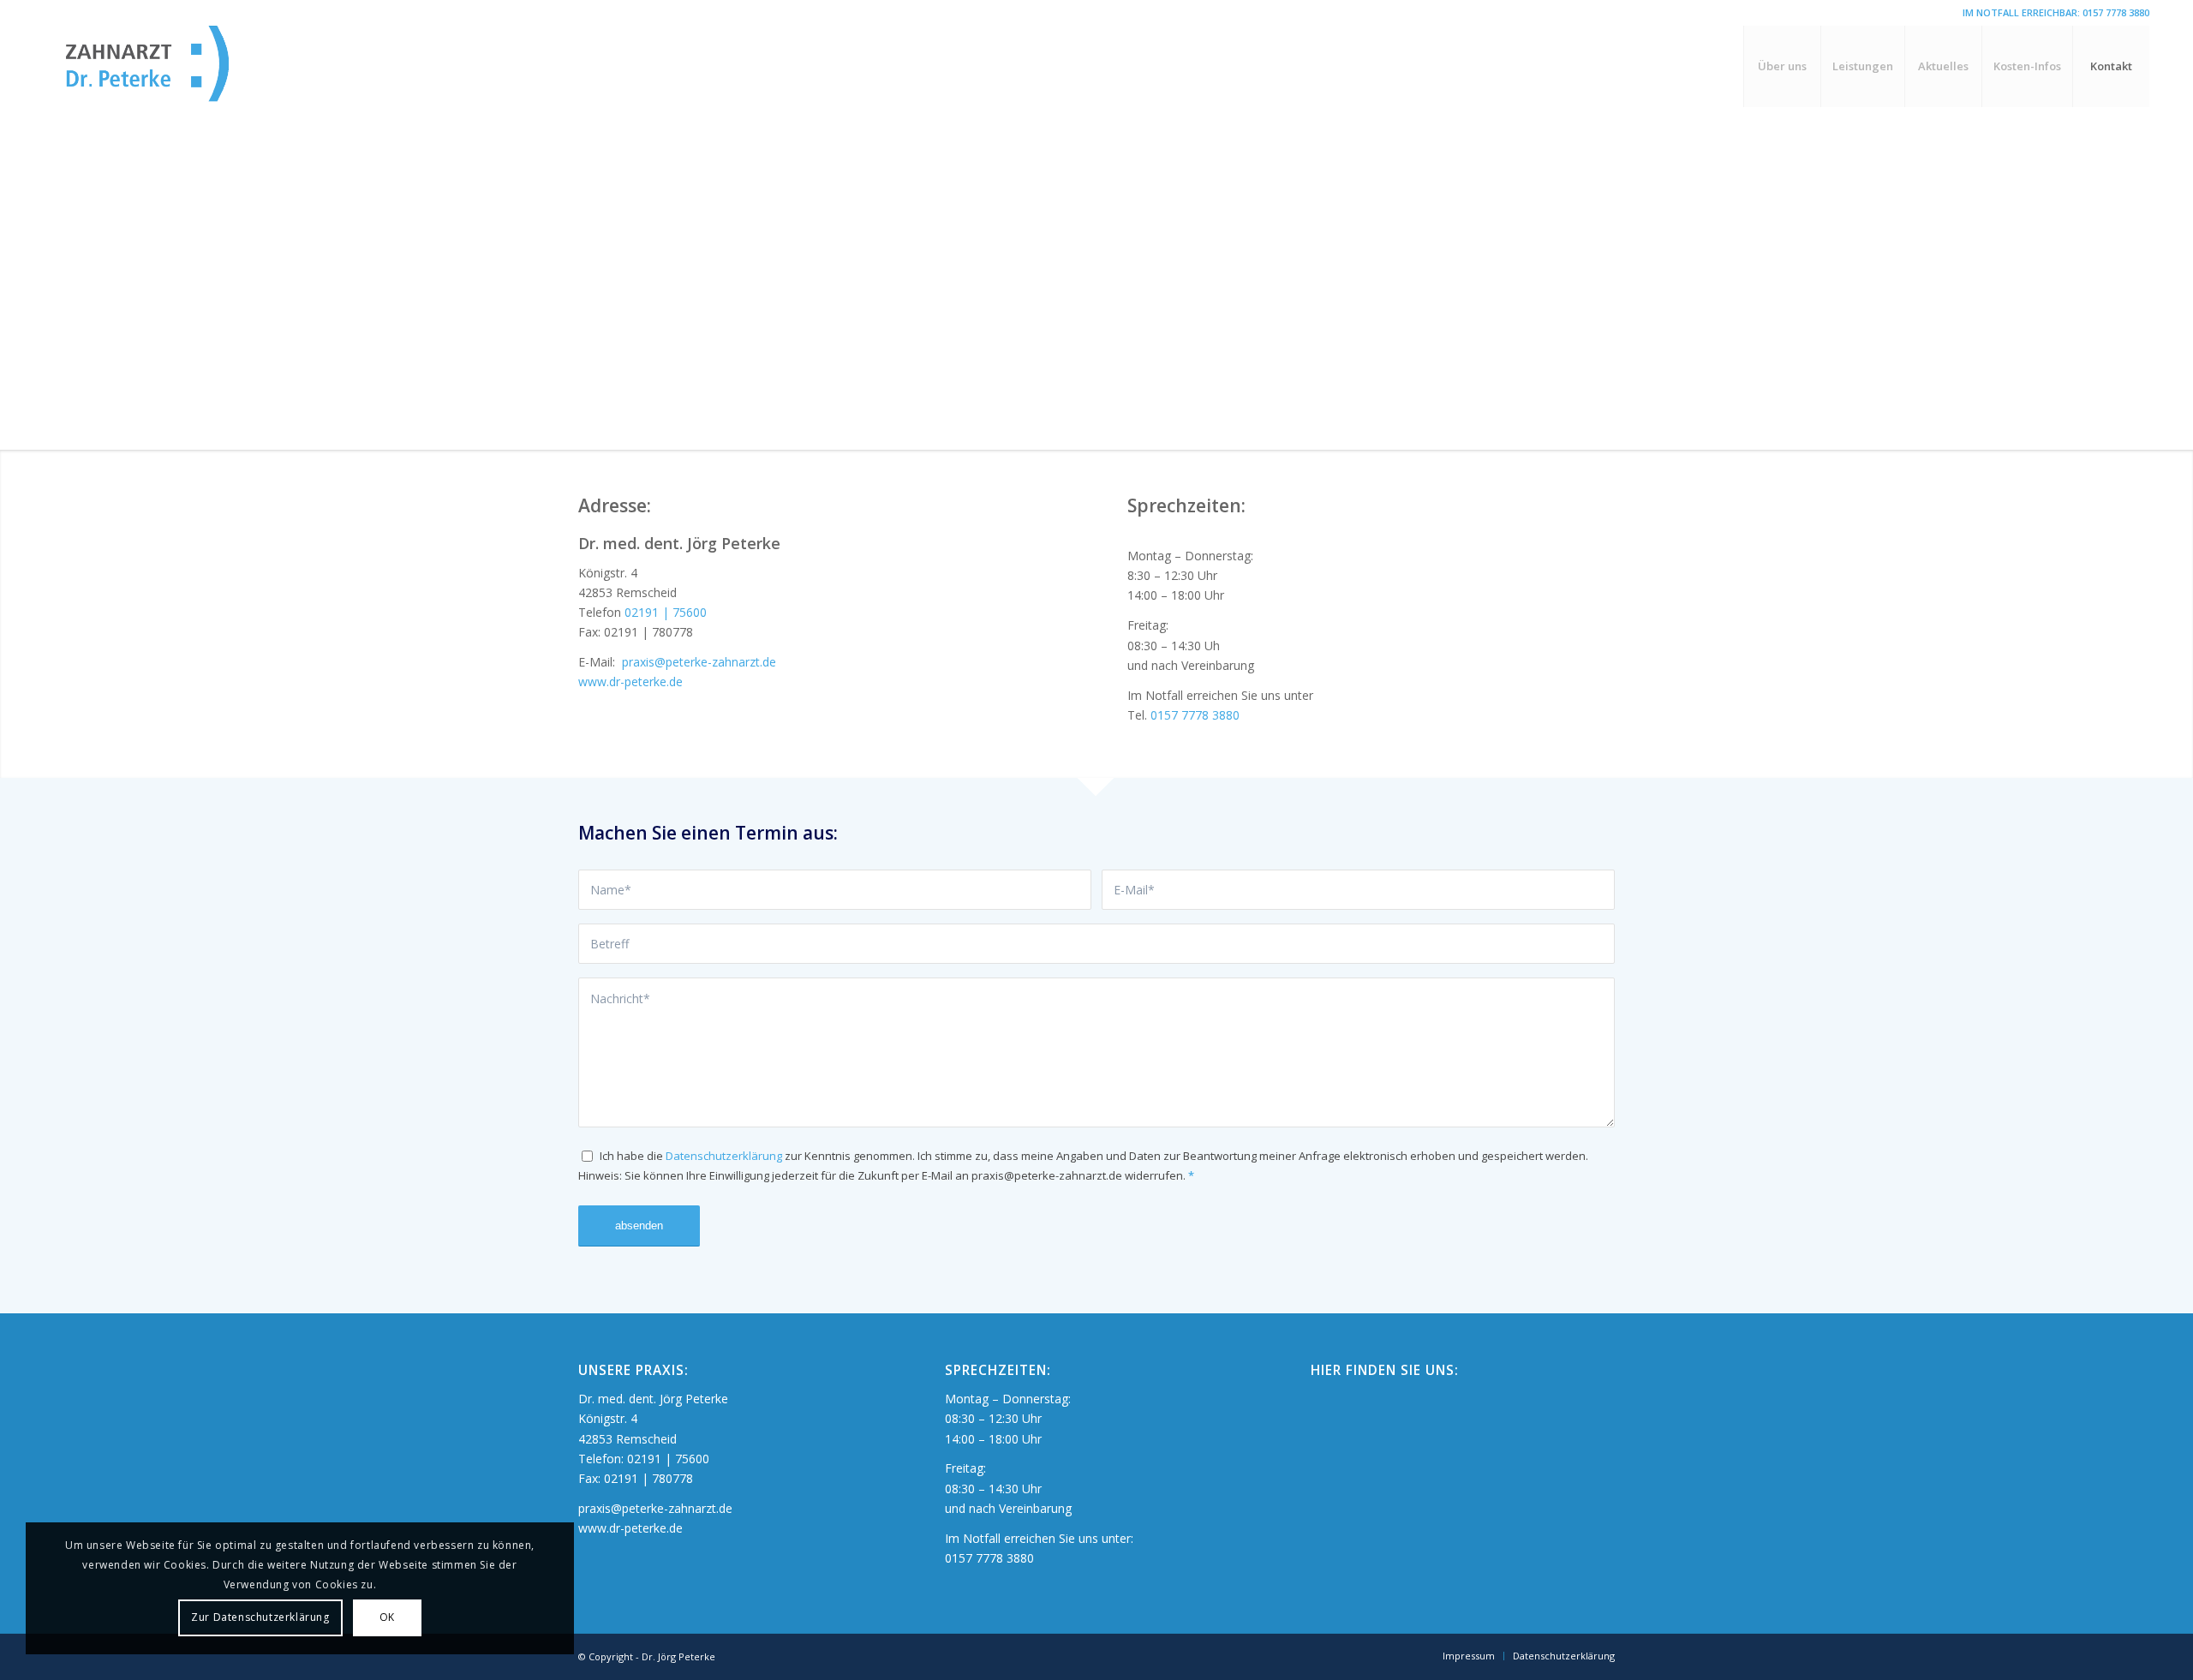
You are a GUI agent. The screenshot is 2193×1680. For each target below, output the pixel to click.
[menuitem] (1782, 66)
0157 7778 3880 (2116, 12)
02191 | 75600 (666, 612)
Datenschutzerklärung (724, 1156)
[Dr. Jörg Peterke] (176, 66)
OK (387, 1617)
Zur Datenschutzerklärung (260, 1617)
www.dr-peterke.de (630, 682)
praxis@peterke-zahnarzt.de (697, 662)
